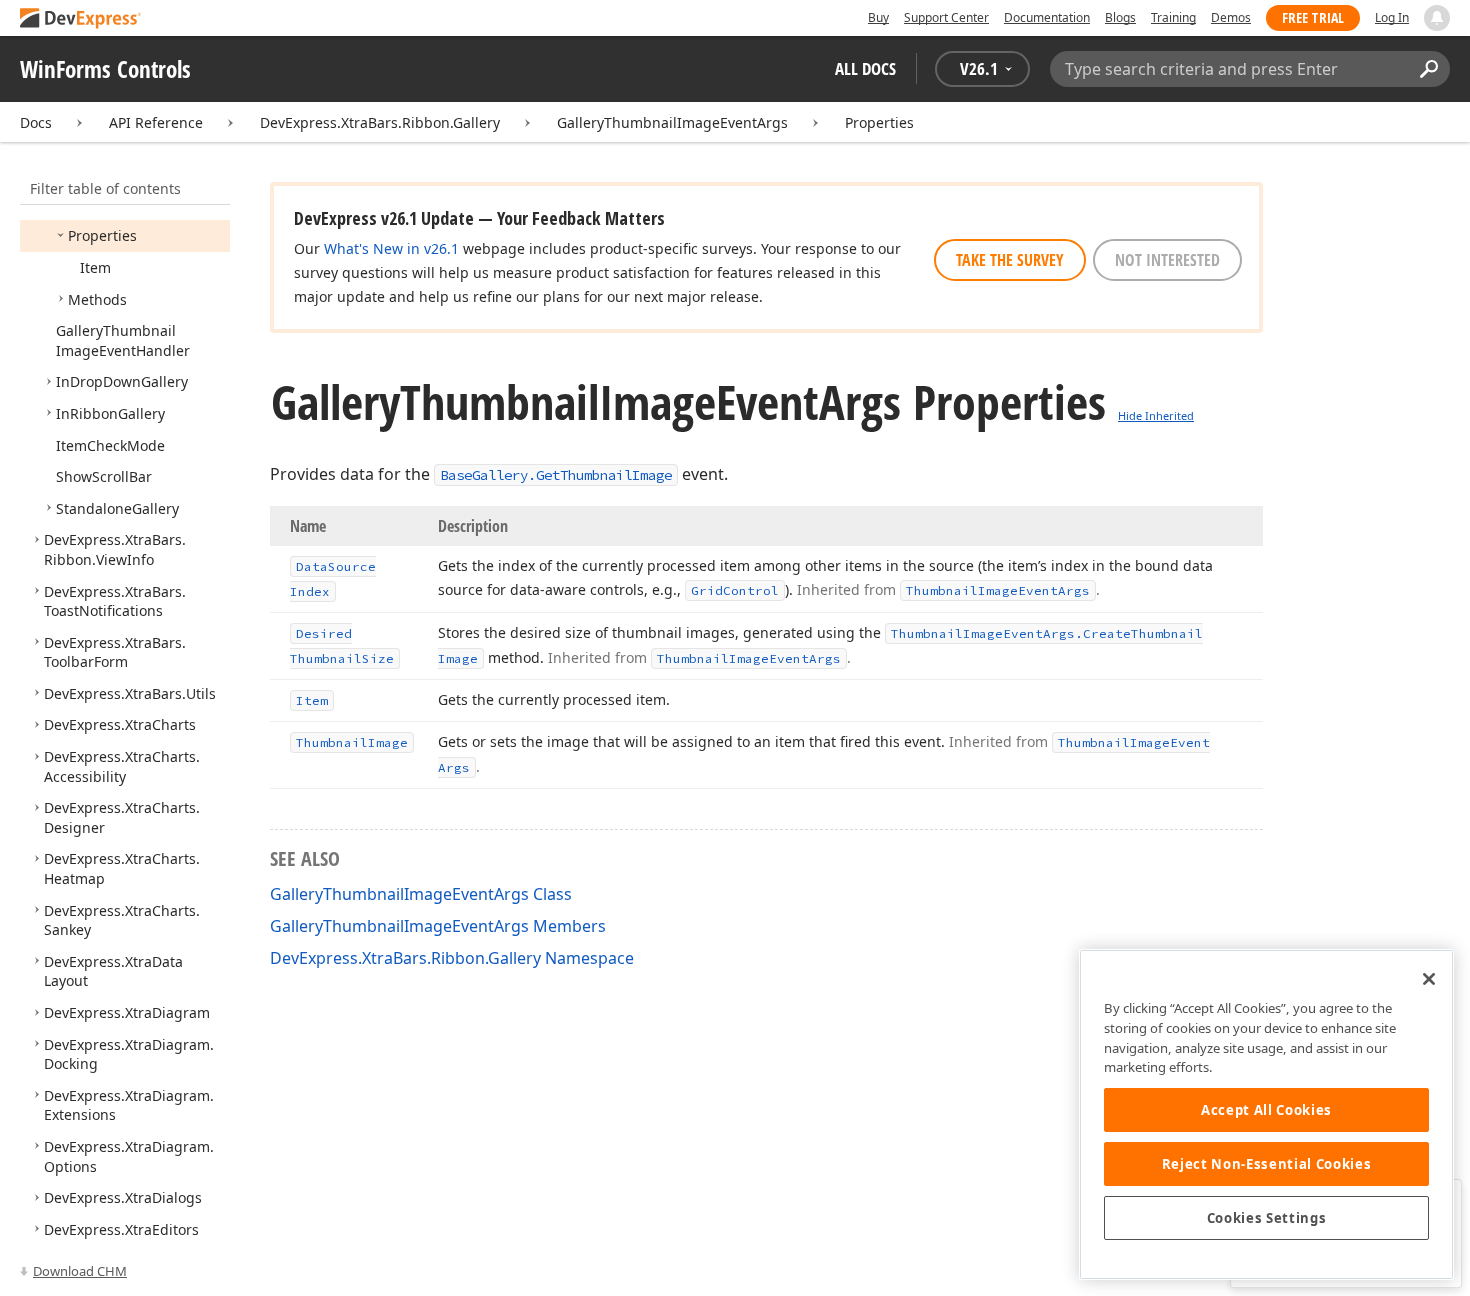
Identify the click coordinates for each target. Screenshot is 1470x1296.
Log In (1392, 17)
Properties (879, 122)
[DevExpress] (81, 19)
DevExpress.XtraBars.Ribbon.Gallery (380, 122)
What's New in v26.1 (391, 248)
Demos (1231, 17)
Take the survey (1010, 260)
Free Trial (1313, 17)
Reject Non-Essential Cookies (1266, 1164)
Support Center (946, 17)
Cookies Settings (1267, 1218)
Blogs (1120, 17)
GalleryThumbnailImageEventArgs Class (421, 894)
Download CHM (80, 1271)
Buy (878, 17)
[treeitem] (102, 235)
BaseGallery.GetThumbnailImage (556, 475)
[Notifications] (1437, 18)
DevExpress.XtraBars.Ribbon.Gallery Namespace (452, 958)
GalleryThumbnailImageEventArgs (672, 122)
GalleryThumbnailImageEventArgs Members (438, 926)
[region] (1266, 1114)
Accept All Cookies (1266, 1110)
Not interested (1167, 260)
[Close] (1429, 979)
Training (1173, 17)
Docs (36, 122)
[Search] (1428, 69)
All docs (865, 68)
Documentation (1047, 17)
